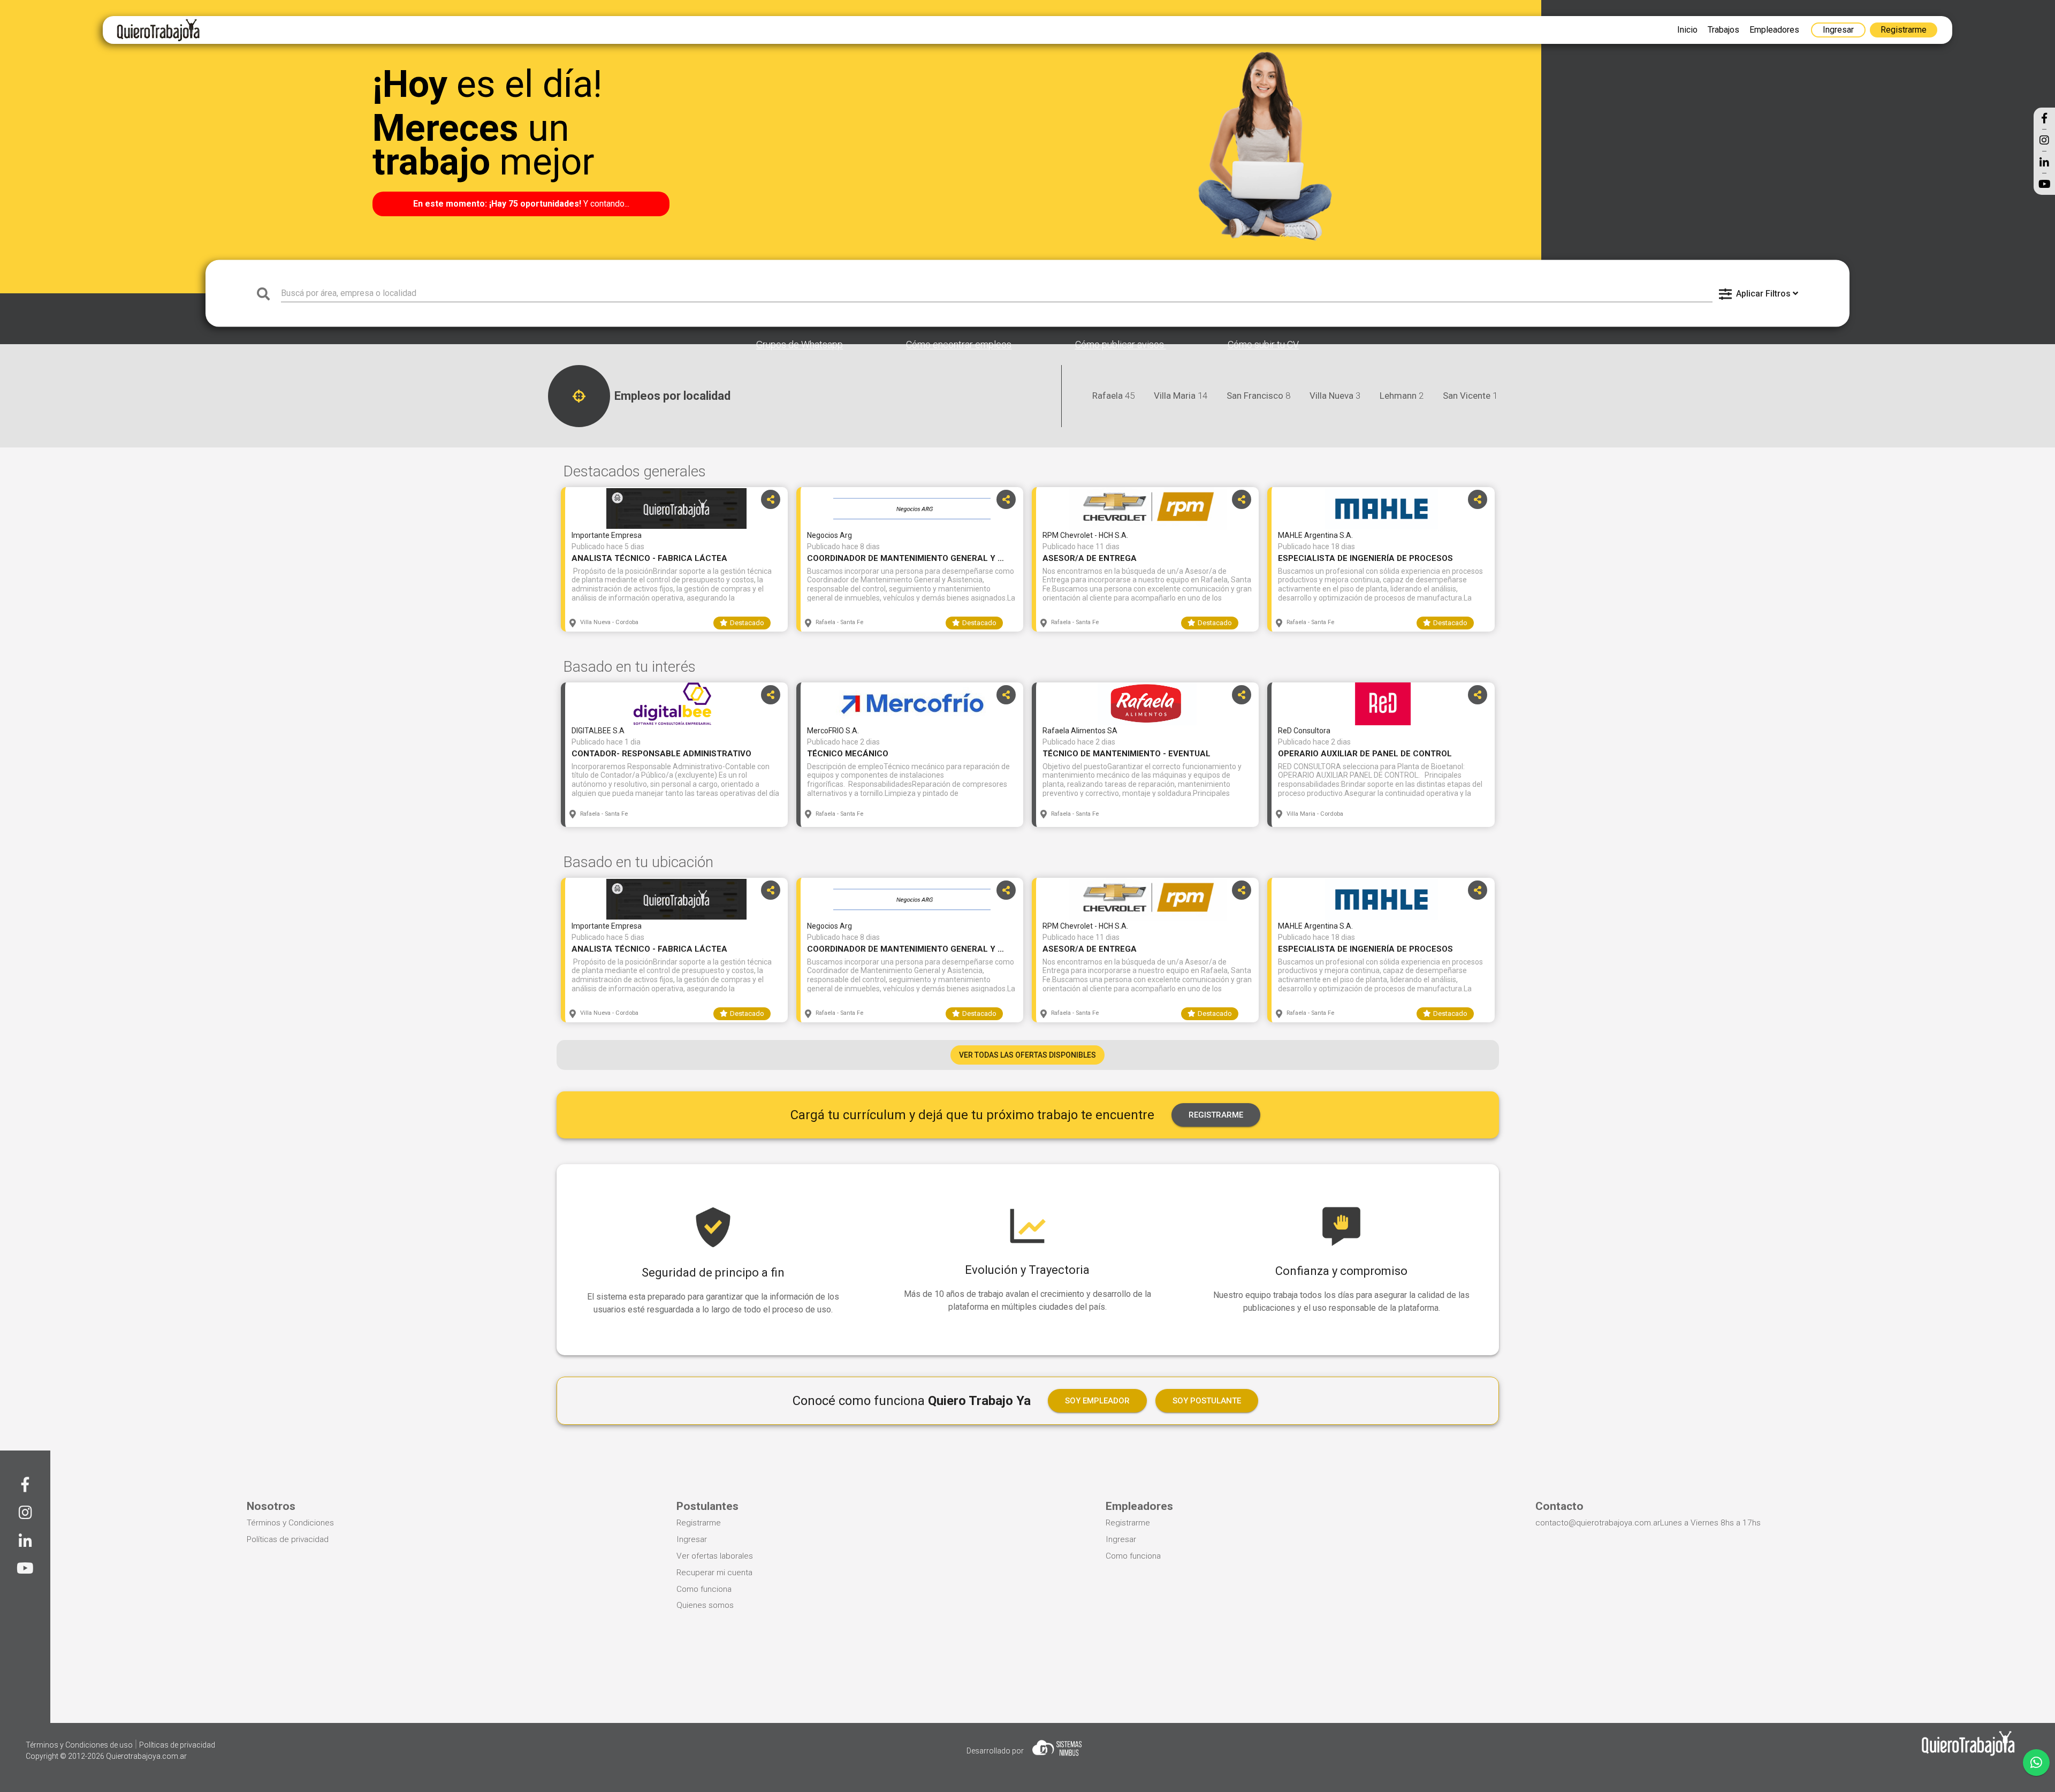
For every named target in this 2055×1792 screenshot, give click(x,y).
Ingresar (692, 1539)
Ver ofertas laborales (715, 1556)
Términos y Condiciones (290, 1523)
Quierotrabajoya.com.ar (146, 1756)
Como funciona (704, 1589)
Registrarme (699, 1523)
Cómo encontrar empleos (959, 345)
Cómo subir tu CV (1263, 345)
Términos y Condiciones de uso (80, 1745)
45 (1113, 396)
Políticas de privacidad (288, 1539)
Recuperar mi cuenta (714, 1573)
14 (1181, 396)
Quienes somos (705, 1605)
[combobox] (997, 293)
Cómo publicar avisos (1121, 345)
